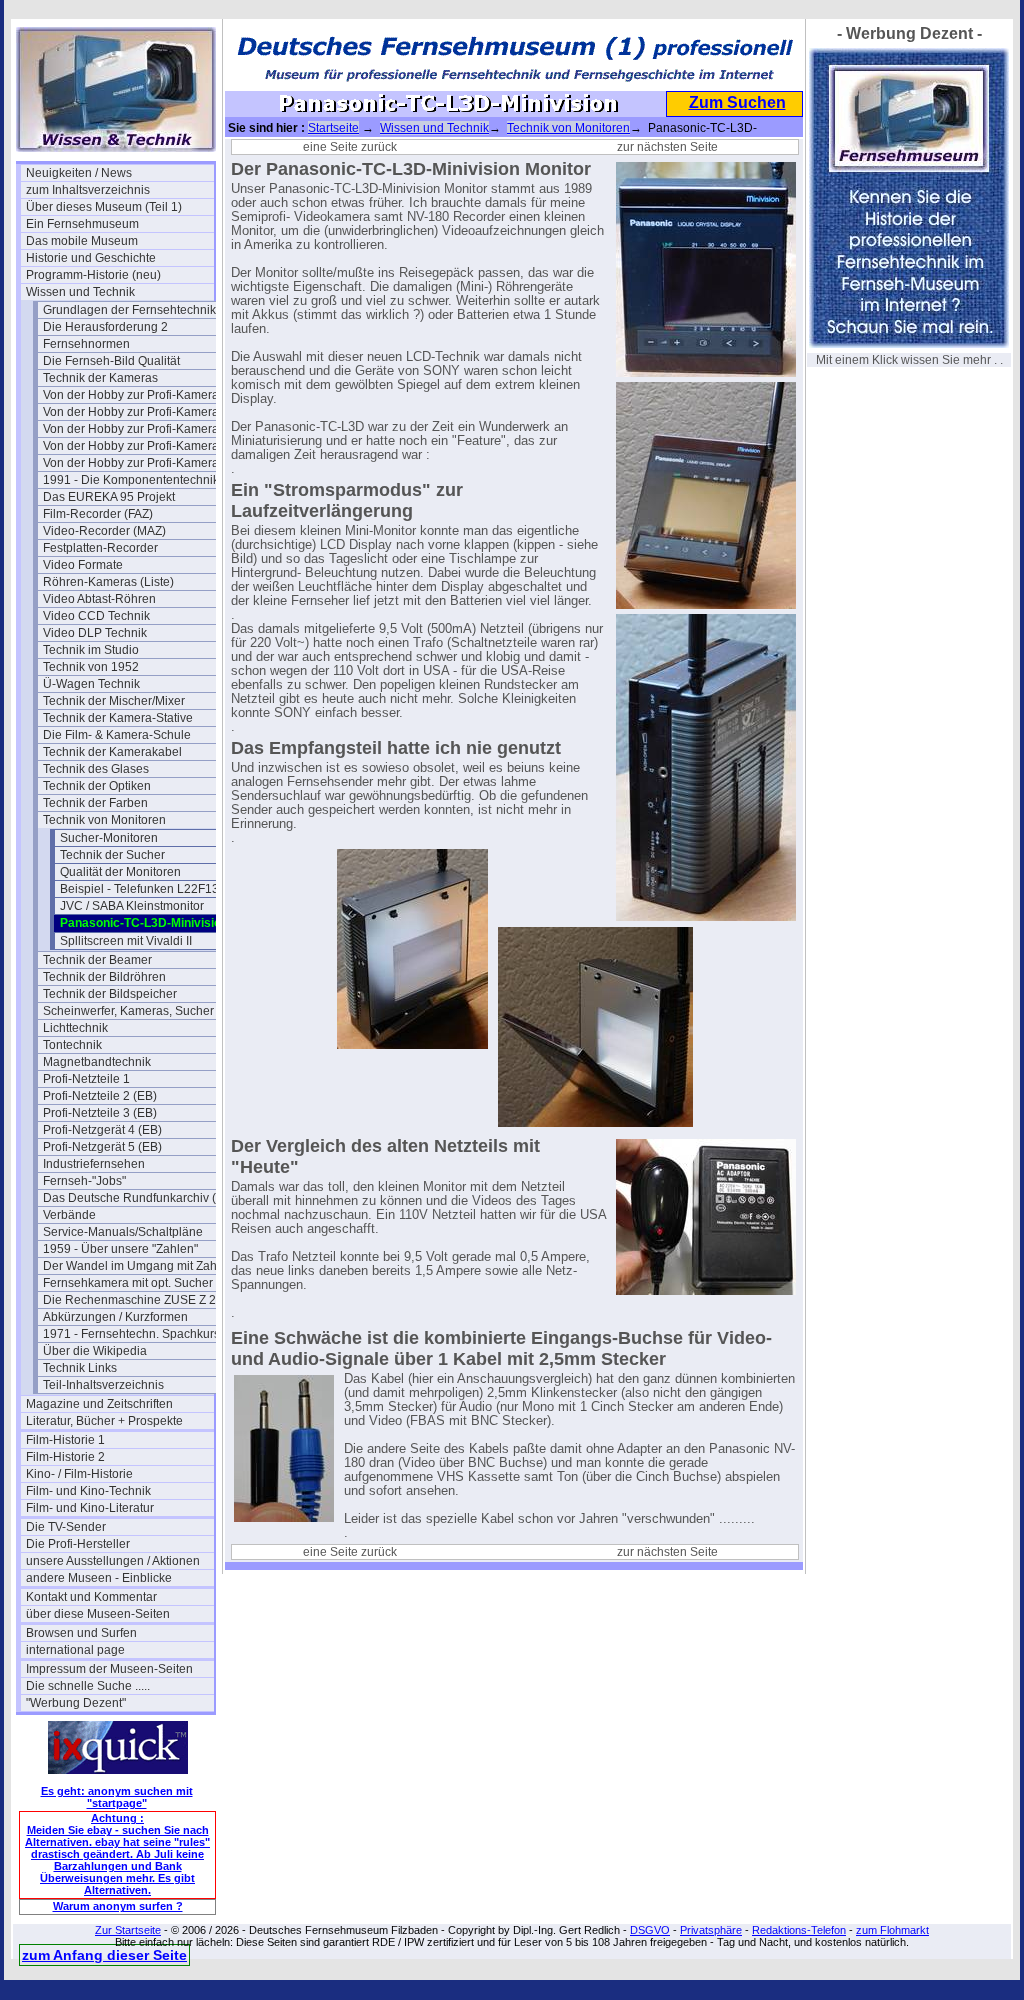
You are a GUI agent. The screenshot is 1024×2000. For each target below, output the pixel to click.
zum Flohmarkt (892, 1930)
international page (75, 1650)
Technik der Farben (95, 803)
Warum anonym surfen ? (118, 1906)
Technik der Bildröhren (104, 977)
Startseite (333, 128)
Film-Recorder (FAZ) (98, 514)
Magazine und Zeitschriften (99, 1404)
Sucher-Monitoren (109, 838)
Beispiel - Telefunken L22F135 (143, 889)
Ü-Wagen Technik (91, 684)
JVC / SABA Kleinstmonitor (132, 906)
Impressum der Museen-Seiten (109, 1669)
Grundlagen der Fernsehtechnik (129, 310)
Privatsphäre (711, 1930)
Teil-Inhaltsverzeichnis (103, 1385)
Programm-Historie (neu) (93, 275)
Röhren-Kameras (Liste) (108, 582)
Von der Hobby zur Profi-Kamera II (135, 429)
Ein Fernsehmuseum (82, 224)
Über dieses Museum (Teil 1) (104, 207)
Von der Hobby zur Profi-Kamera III (137, 446)
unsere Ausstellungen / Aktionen (113, 1561)
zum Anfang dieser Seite (104, 1955)
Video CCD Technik (96, 616)
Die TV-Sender (66, 1527)
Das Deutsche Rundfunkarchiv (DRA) (137, 1198)
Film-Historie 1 (65, 1440)
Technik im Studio (91, 650)
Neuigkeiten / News (79, 173)
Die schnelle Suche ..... (88, 1686)
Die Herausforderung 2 (105, 327)
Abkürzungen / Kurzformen (115, 1317)
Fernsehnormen (86, 344)
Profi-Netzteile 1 (86, 1079)
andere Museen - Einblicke (99, 1578)
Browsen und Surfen (81, 1633)
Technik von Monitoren (104, 820)
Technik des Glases (96, 769)
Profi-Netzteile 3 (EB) (100, 1113)
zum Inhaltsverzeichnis (88, 190)
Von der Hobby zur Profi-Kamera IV (137, 463)
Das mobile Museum (82, 241)
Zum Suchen (737, 102)
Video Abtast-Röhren (99, 599)
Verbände (69, 1215)
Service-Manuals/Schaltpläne (123, 1232)
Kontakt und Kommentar (91, 1597)
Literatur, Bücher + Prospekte (104, 1421)
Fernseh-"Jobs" (84, 1181)
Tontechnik (72, 1045)
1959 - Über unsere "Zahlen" (120, 1249)
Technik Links (80, 1368)
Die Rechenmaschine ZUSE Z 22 (133, 1300)
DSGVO (650, 1930)
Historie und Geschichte (91, 258)
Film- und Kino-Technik (88, 1491)
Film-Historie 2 (65, 1457)
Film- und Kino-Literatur (90, 1508)
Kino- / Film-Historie (79, 1474)
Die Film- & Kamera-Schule (117, 735)
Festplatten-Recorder (100, 548)
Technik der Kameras (100, 378)
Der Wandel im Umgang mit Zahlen (137, 1266)
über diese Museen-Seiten (98, 1614)
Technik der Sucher (112, 855)
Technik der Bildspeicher (110, 994)
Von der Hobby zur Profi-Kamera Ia (137, 412)
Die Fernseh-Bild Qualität (111, 361)
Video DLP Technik (95, 633)
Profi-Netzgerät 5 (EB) (102, 1147)
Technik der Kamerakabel (112, 752)
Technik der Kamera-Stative (118, 718)
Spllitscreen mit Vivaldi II (126, 941)
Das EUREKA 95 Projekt (109, 497)
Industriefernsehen (94, 1164)
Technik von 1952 (91, 667)
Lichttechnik (75, 1028)
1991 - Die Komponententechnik (131, 480)
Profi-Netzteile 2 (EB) (100, 1096)
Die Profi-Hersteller (78, 1544)
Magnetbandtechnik (97, 1062)
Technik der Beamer (97, 960)
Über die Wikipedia (95, 1351)
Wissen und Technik (80, 292)
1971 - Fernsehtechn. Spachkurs (131, 1334)
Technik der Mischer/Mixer (114, 701)
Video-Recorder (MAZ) (104, 531)
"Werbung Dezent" (76, 1703)
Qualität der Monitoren (120, 872)
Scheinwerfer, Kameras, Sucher (128, 1011)
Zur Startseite (128, 1930)
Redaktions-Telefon (799, 1930)
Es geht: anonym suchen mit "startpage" (117, 1797)
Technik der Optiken (97, 786)
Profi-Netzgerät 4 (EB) (102, 1130)
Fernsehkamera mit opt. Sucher (128, 1283)
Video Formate (83, 565)
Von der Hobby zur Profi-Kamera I (134, 395)
